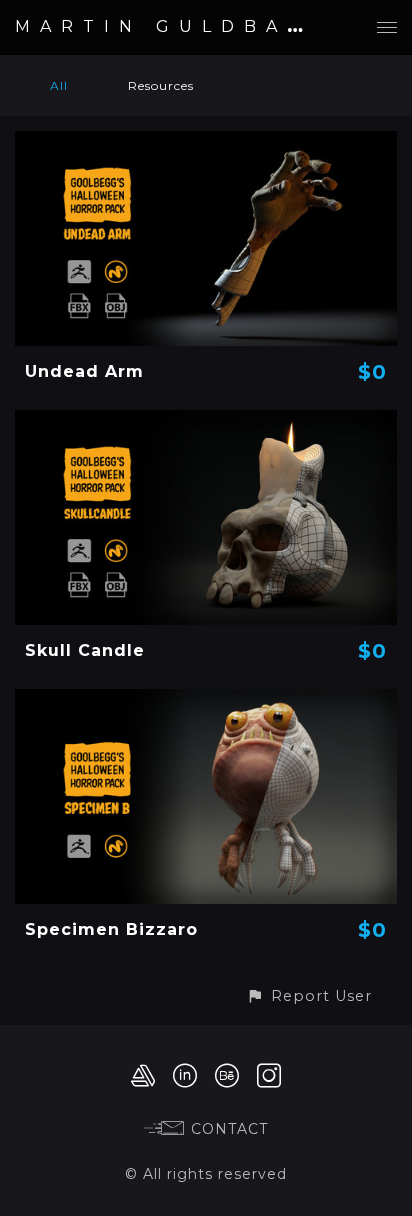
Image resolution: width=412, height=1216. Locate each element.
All (59, 85)
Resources (161, 85)
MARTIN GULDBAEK (172, 26)
